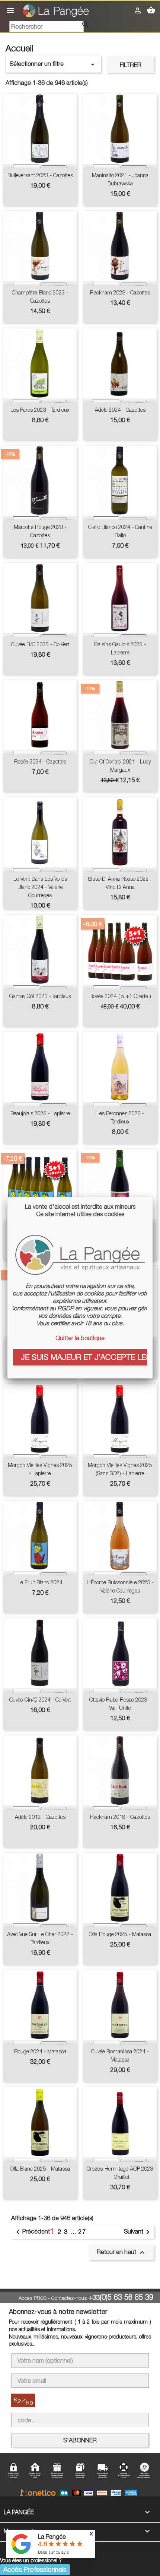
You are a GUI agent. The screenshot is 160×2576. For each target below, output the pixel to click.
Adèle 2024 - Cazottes (120, 410)
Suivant (138, 2232)
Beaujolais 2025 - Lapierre (40, 1113)
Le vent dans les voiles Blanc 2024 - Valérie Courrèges (40, 887)
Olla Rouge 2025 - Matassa (120, 1934)
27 (82, 2232)
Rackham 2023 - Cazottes (120, 292)
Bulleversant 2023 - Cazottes (40, 175)
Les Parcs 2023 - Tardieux (40, 410)
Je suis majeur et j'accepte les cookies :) (84, 1357)
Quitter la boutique (80, 1338)
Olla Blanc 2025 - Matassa (40, 2169)
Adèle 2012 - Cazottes (40, 1817)
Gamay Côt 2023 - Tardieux (40, 996)
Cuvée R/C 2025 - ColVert (40, 644)
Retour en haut (122, 2253)
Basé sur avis (53, 2552)
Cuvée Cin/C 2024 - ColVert (40, 1700)
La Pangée (52, 2537)
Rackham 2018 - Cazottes (120, 1817)
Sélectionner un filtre (53, 64)
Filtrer (131, 65)
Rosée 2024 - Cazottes (40, 761)
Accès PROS (33, 2298)
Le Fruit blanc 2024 (40, 1582)
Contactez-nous (69, 2298)
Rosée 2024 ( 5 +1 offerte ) (120, 996)
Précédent (32, 2232)
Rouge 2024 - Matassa (40, 2051)
